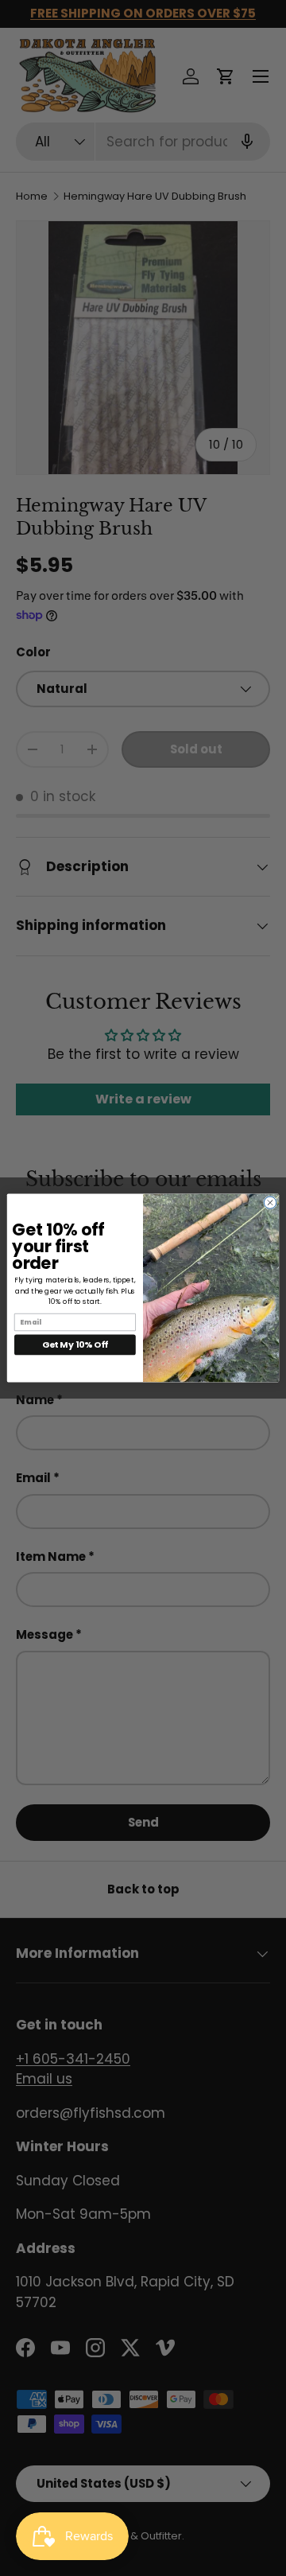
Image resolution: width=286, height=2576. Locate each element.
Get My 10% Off (75, 1344)
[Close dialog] (270, 1202)
